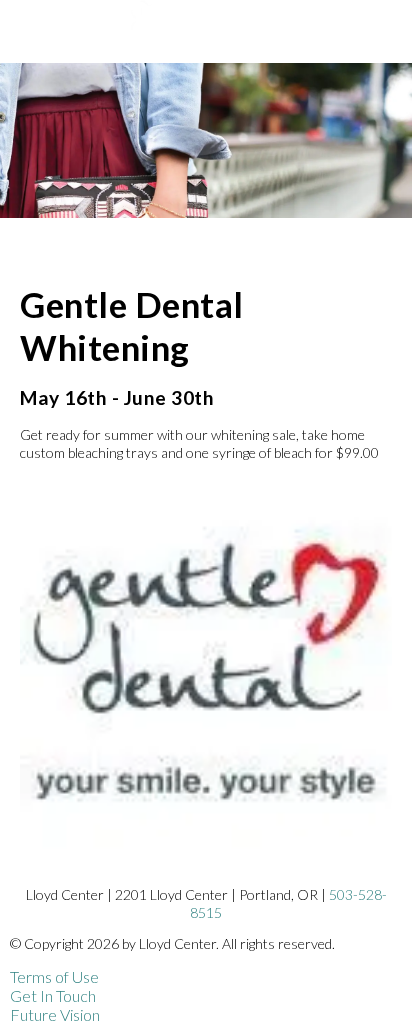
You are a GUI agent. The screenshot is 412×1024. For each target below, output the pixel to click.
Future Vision (55, 1014)
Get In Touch (53, 995)
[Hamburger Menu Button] (377, 40)
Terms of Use (54, 976)
